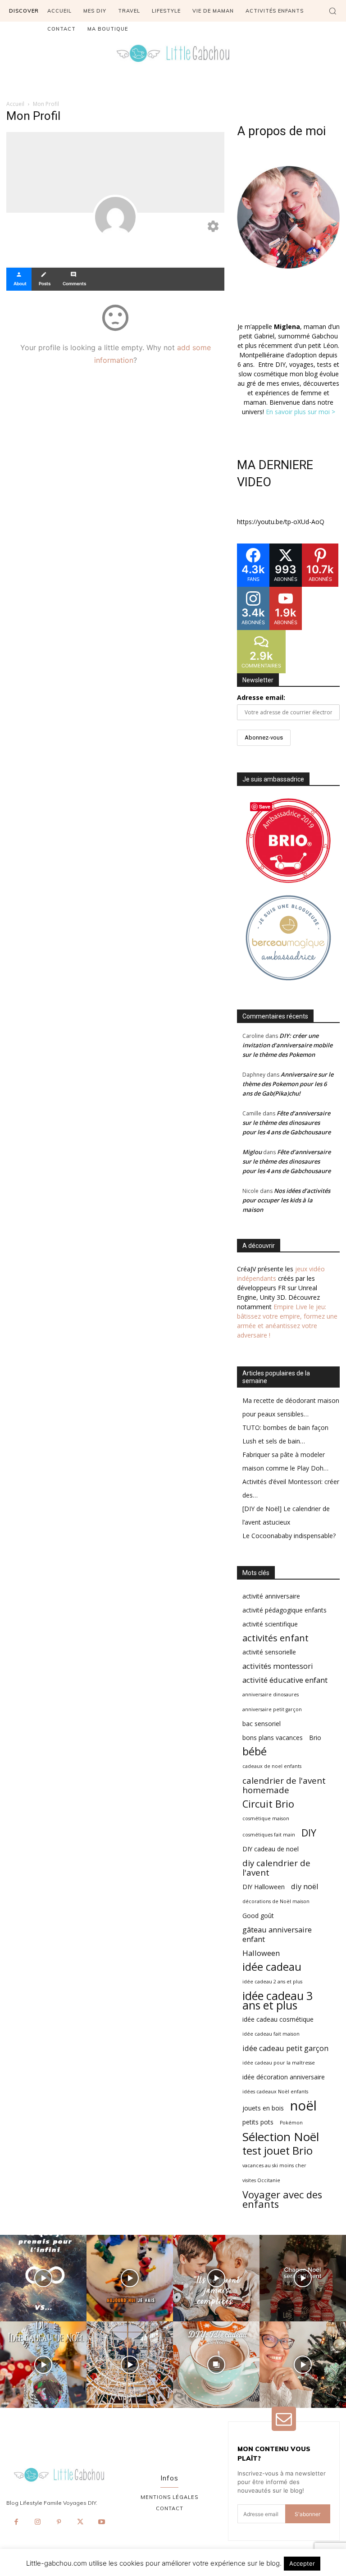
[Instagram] (37, 2522)
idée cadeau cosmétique (278, 2019)
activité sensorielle (269, 1652)
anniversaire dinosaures (271, 1694)
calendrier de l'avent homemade (284, 1785)
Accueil (15, 104)
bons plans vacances (273, 1738)
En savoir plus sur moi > (300, 412)
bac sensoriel (262, 1724)
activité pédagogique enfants (285, 1610)
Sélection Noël (281, 2137)
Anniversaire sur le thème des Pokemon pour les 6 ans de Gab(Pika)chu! (288, 1084)
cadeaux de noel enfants (272, 1766)
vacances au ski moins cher (274, 2165)
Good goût (258, 1916)
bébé (255, 1752)
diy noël (305, 1886)
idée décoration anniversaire (284, 2077)
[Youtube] (102, 2522)
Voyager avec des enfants (282, 2199)
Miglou (252, 1152)
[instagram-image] (43, 2278)
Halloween (261, 1953)
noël (303, 2106)
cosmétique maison (266, 1818)
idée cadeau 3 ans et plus (278, 2001)
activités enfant (275, 1638)
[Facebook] (16, 2522)
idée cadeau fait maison (271, 2034)
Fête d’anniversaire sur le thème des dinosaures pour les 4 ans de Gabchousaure (287, 1123)
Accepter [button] (302, 2563)
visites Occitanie (261, 2180)
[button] (332, 11)
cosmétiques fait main (269, 1835)
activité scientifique (270, 1624)
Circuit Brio (268, 1804)
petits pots (258, 2122)
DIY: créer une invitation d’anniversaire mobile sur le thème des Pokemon (287, 1045)
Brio (315, 1738)
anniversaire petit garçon (272, 1709)
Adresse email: (261, 697)
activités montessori (278, 1666)
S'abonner (307, 2514)
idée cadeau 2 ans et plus (272, 1982)
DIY (309, 1833)
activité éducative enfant (285, 1680)
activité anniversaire (271, 1596)
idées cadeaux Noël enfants (275, 2092)
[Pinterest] (59, 2522)
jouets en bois (263, 2108)
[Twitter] (80, 2522)
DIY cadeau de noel (271, 1849)
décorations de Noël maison (276, 1901)
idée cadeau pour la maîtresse (279, 2063)
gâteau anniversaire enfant (277, 1934)
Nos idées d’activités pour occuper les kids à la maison (286, 1200)
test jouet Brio (278, 2151)
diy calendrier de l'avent (276, 1868)
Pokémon (291, 2123)
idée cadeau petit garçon (285, 2048)
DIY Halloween (264, 1887)
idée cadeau (272, 1967)
